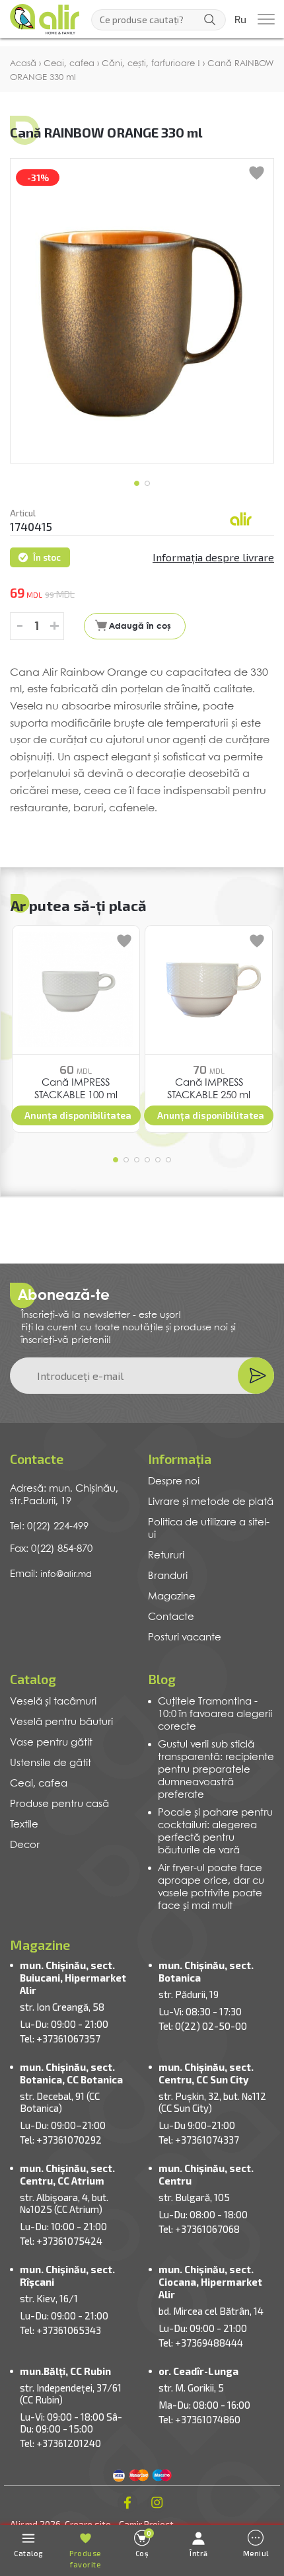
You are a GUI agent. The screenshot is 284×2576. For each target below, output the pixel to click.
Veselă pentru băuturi (61, 1722)
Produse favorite (85, 2559)
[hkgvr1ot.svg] (241, 520)
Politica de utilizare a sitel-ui (209, 1529)
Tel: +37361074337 (199, 2140)
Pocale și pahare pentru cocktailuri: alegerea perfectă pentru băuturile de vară (215, 1832)
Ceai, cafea (39, 1784)
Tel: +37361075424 (61, 2241)
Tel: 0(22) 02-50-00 (203, 2026)
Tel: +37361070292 (61, 2140)
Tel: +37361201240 (60, 2443)
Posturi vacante (185, 1638)
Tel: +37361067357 (60, 2038)
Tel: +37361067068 (199, 2229)
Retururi (166, 1556)
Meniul (256, 2553)
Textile (24, 1825)
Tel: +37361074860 (199, 2419)
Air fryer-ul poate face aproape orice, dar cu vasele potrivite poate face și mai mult (211, 1887)
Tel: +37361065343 (60, 2330)
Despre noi (174, 1482)
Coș (144, 2543)
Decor (25, 1845)
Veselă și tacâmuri (53, 1702)
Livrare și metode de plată (211, 1502)
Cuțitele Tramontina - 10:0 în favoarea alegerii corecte (215, 1714)
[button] (137, 483)
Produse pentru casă (59, 1804)
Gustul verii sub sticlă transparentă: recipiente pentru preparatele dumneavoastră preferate (216, 1770)
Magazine (172, 1597)
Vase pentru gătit (51, 1743)
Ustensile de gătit (51, 1763)
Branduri (168, 1576)
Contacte (171, 1617)
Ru (240, 20)
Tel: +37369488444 (201, 2343)
